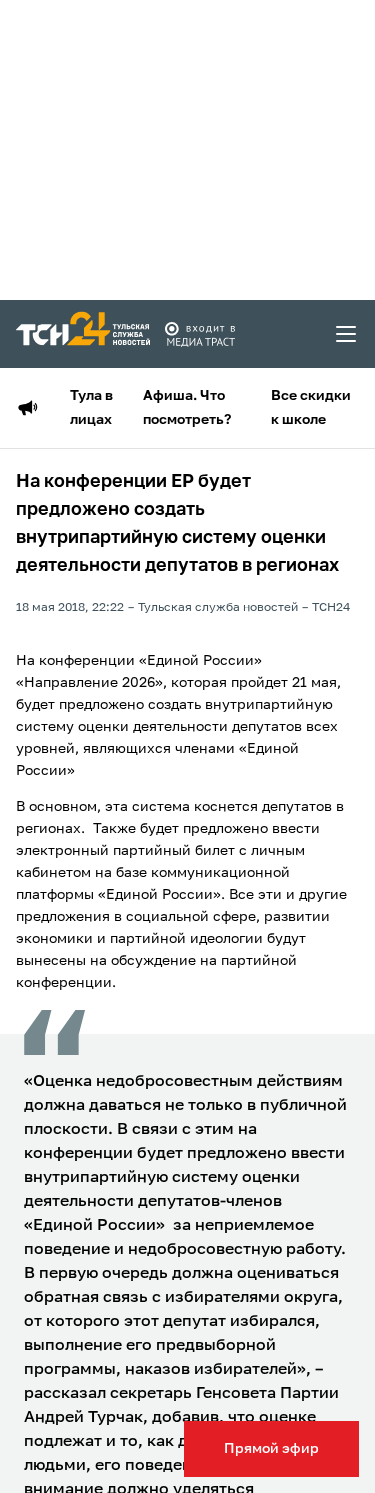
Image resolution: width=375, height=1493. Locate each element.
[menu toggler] (347, 334)
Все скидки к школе (311, 408)
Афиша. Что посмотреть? (187, 408)
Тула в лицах (91, 408)
